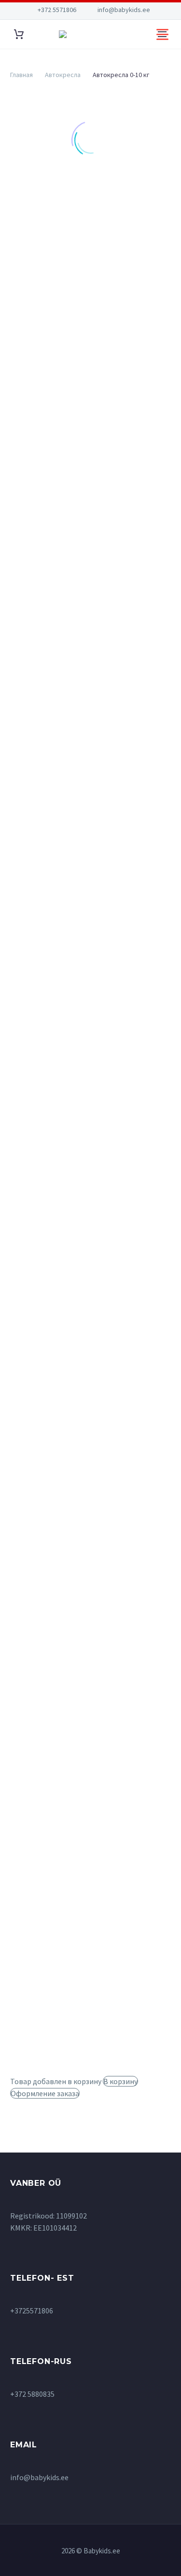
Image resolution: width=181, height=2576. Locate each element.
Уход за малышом (44, 366)
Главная (21, 75)
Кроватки (32, 342)
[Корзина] (19, 34)
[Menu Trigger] (162, 34)
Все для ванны (39, 270)
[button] (45, 1050)
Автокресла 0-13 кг (64, 246)
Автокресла (63, 75)
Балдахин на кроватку (95, 503)
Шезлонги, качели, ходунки (62, 378)
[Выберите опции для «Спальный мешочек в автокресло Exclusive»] (45, 1235)
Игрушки (30, 318)
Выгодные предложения (56, 282)
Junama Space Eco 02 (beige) (98, 726)
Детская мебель (42, 294)
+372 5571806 (57, 10)
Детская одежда (43, 306)
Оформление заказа (45, 2093)
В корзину (120, 2081)
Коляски (29, 330)
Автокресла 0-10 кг (64, 234)
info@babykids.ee (124, 10)
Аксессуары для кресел (70, 258)
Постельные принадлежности (67, 354)
